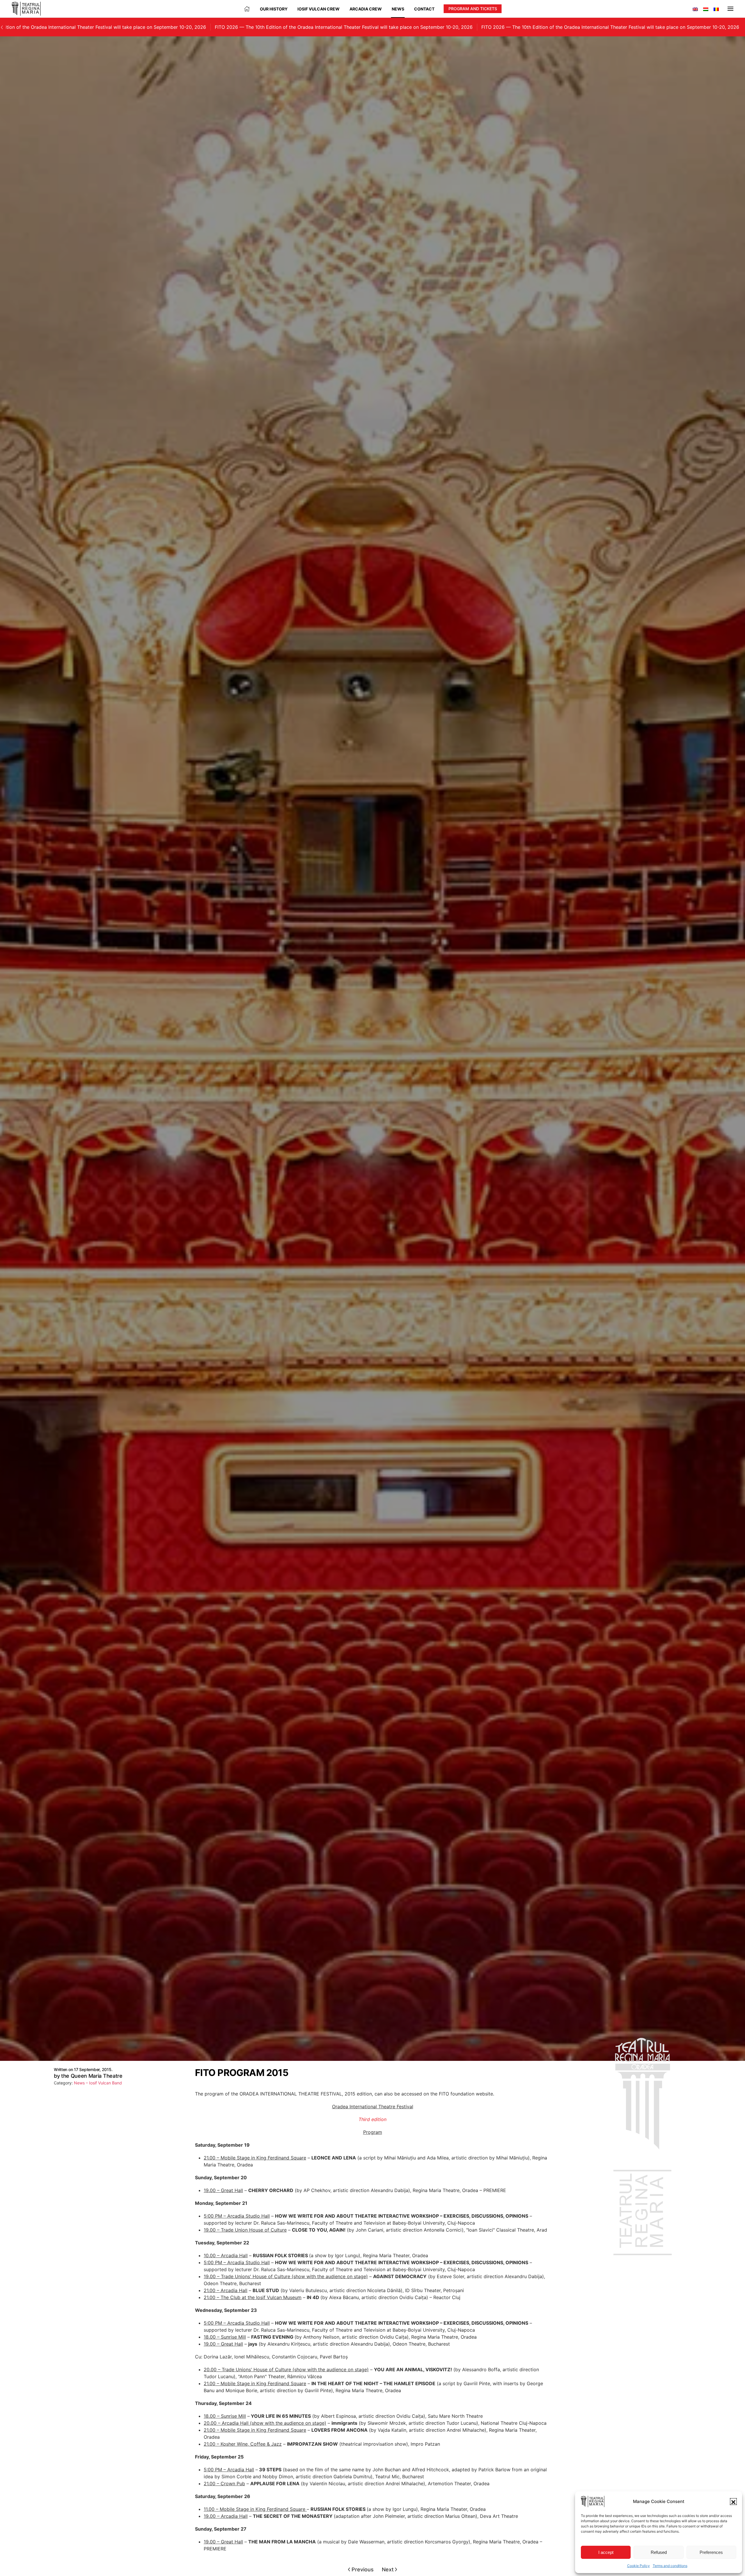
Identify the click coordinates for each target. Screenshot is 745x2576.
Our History (274, 9)
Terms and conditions (670, 2566)
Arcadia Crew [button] (366, 9)
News (398, 9)
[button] (733, 2502)
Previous (363, 2569)
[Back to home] (26, 9)
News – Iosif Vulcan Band (98, 2083)
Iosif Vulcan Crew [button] (319, 9)
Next (388, 2569)
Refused (659, 2552)
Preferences (711, 2552)
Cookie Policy (638, 2566)
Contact (424, 9)
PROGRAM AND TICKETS (473, 9)
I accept (606, 2552)
